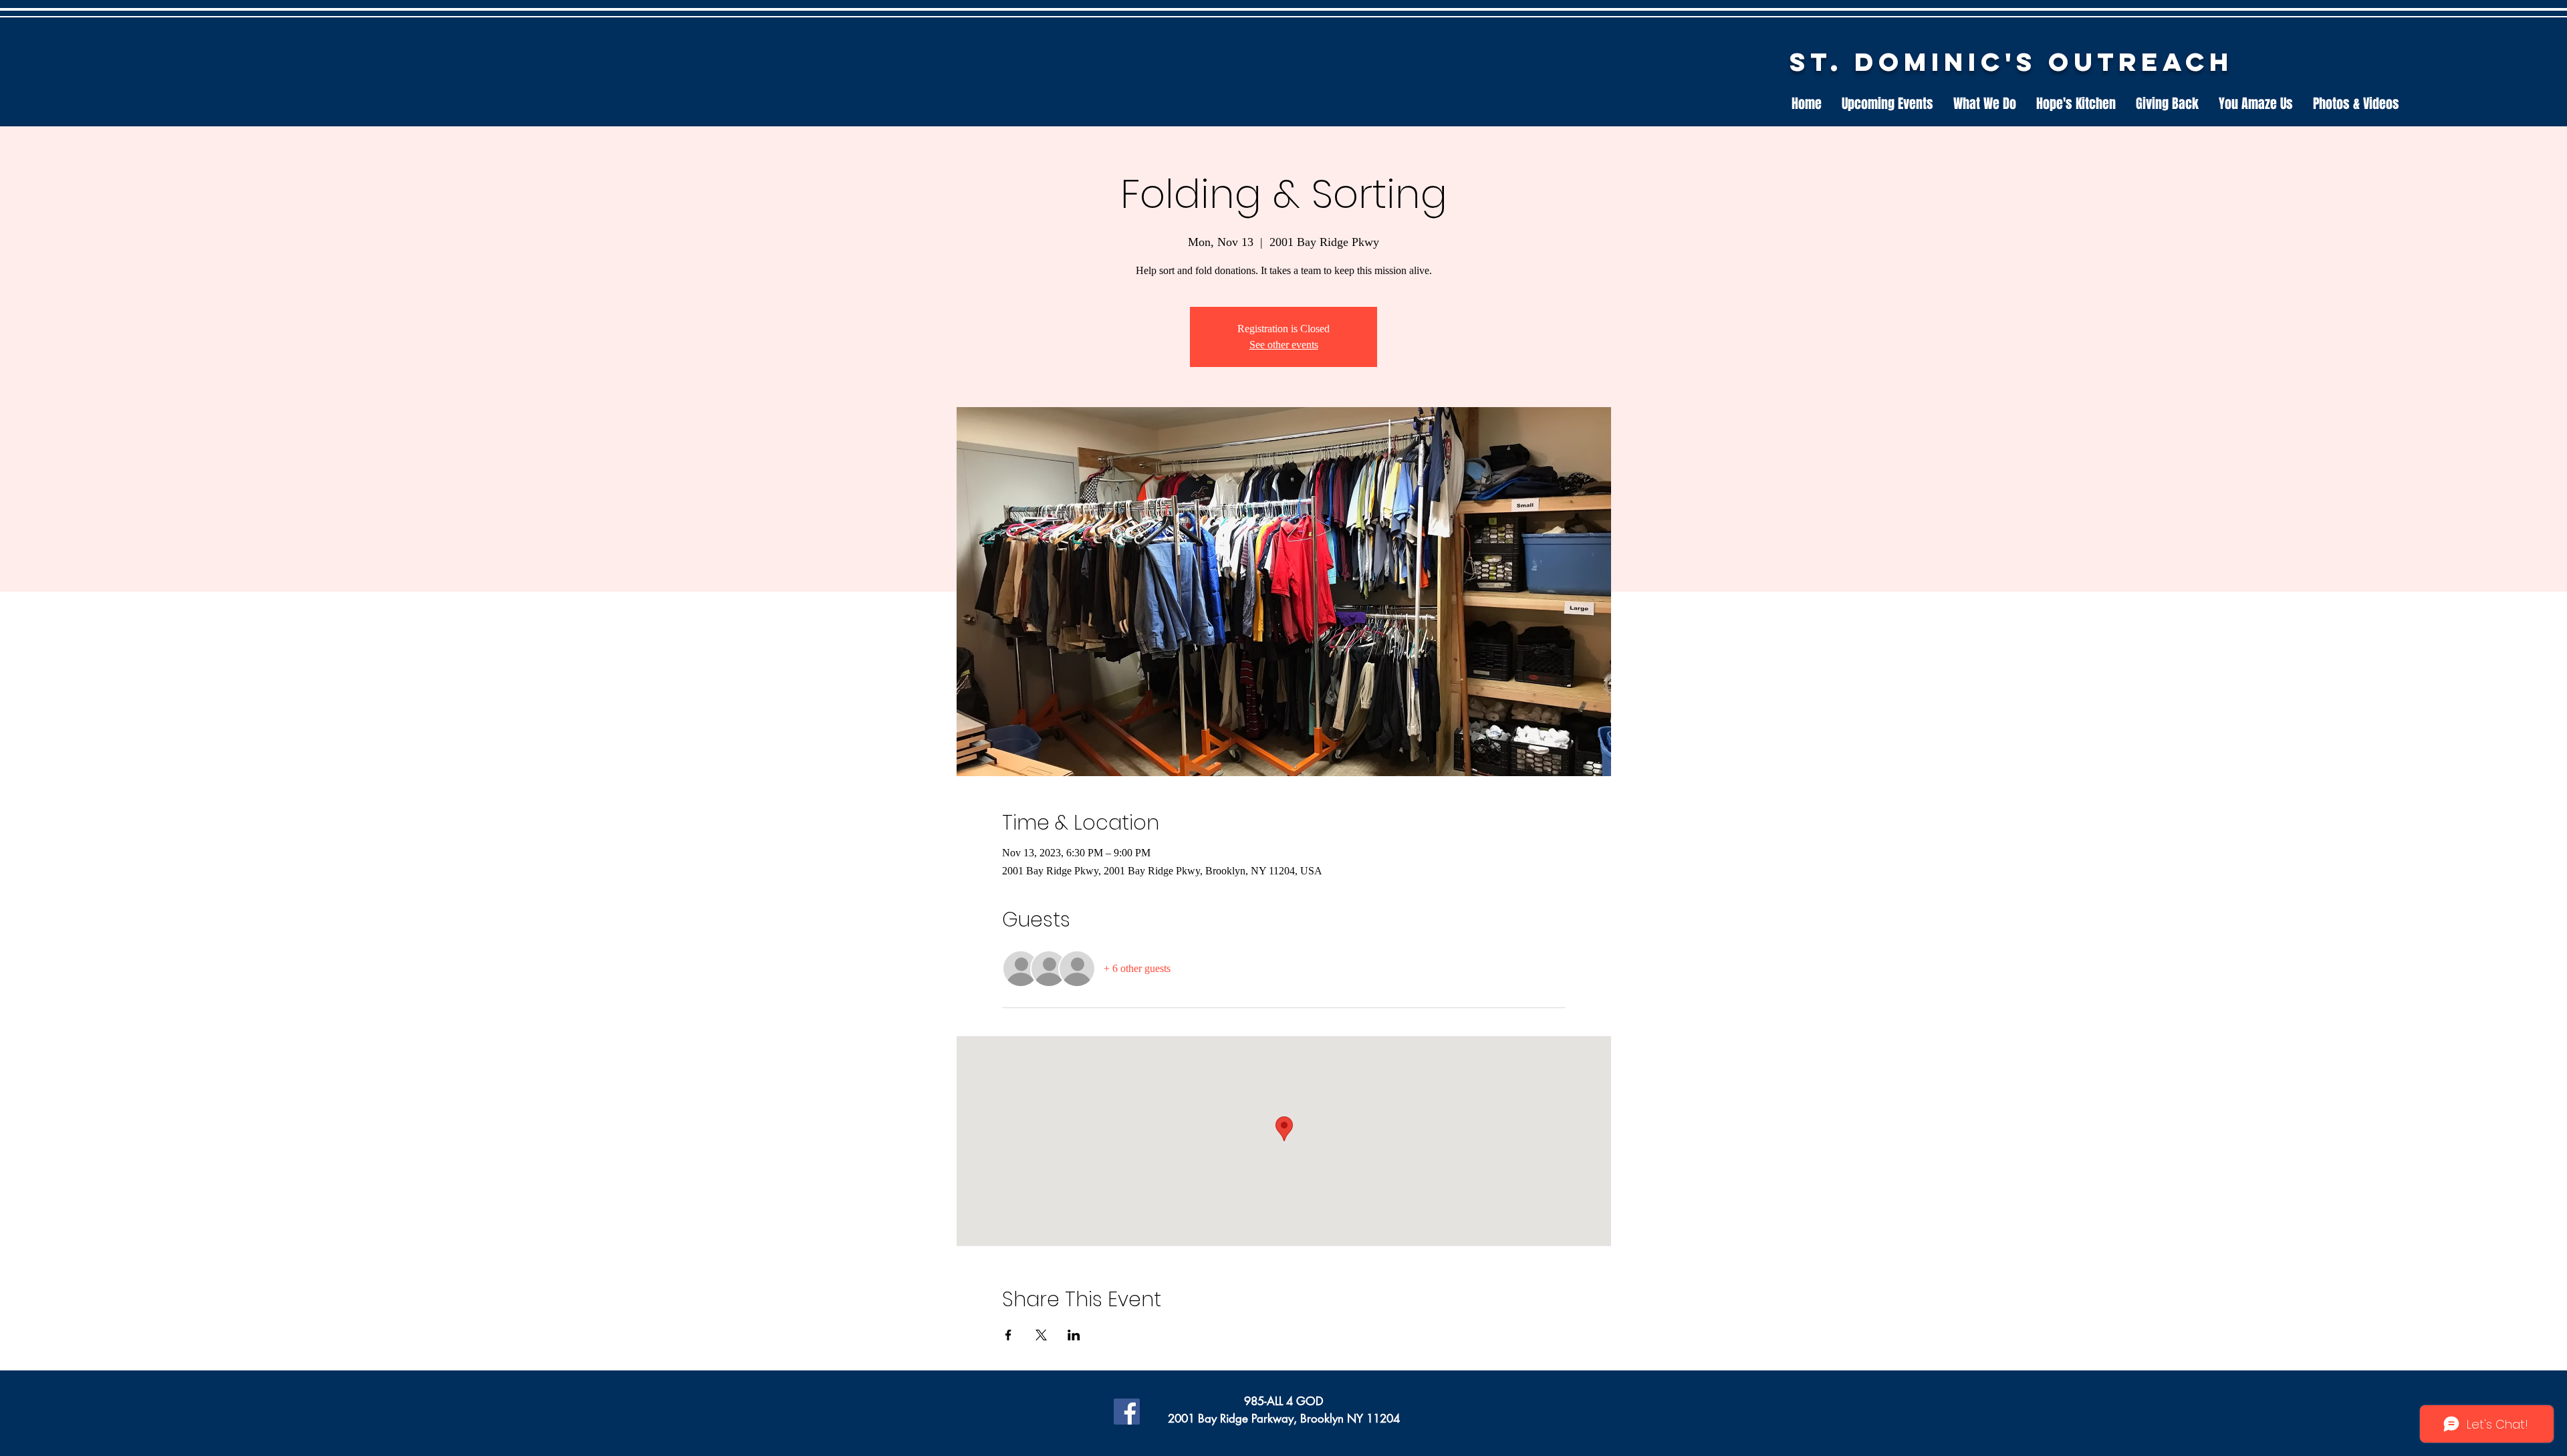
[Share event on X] (1041, 1335)
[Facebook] (1127, 1412)
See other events (1284, 345)
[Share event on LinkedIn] (1074, 1335)
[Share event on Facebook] (1008, 1335)
